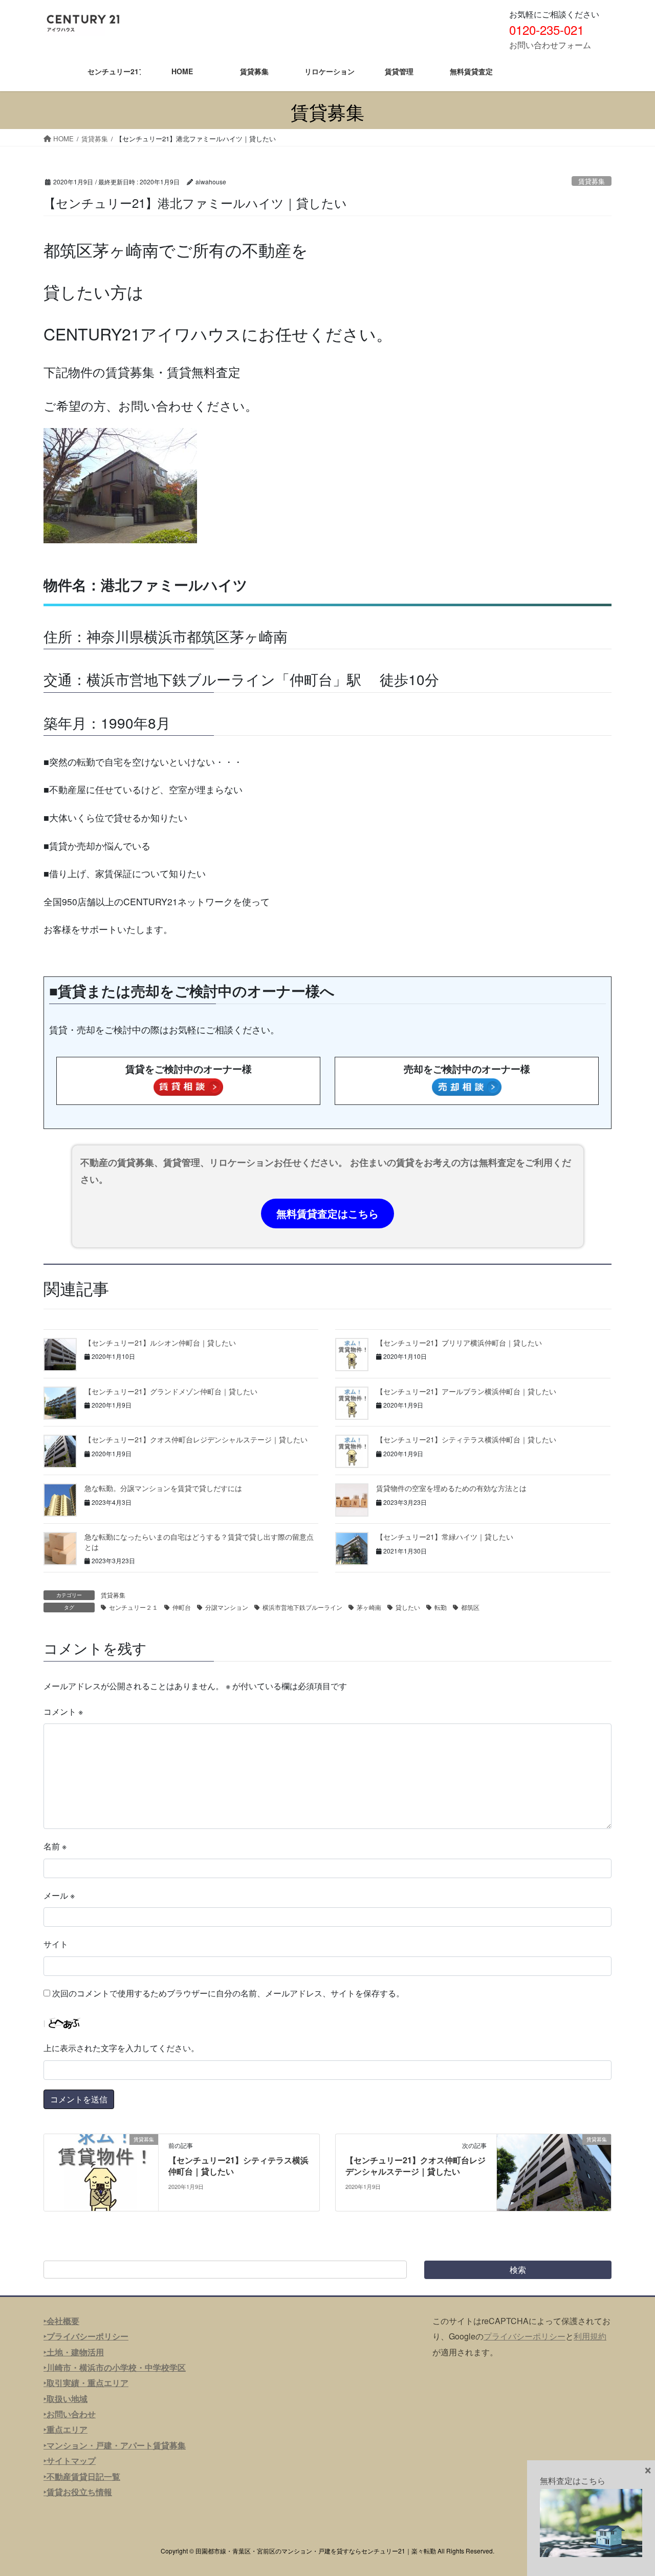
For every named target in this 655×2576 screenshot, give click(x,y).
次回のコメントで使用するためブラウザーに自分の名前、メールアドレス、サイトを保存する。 (228, 1993)
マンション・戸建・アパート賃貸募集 (116, 2445)
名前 (55, 1846)
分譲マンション (227, 1607)
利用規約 (590, 2336)
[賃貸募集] (101, 2171)
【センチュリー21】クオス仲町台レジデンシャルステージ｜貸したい (196, 1439)
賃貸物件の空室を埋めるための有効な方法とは (451, 1488)
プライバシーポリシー (525, 2336)
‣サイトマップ (70, 2461)
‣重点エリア (65, 2429)
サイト (56, 1944)
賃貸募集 (592, 181)
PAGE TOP (629, 2489)
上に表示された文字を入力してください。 (121, 2048)
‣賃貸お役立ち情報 (78, 2492)
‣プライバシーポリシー (86, 2336)
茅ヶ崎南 (369, 1607)
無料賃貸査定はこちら (327, 1213)
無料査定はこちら (573, 2481)
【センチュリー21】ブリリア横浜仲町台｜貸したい (459, 1343)
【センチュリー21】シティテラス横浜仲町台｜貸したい (466, 1439)
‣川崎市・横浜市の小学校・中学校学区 (115, 2367)
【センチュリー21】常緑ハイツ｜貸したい (445, 1537)
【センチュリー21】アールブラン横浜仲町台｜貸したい (466, 1391)
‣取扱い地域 (65, 2399)
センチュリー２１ (134, 1607)
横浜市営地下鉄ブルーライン (302, 1607)
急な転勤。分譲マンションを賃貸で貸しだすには (163, 1488)
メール (59, 1895)
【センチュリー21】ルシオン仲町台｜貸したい (160, 1343)
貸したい (408, 1607)
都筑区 (470, 1607)
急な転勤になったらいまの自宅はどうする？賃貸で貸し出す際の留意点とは (199, 1542)
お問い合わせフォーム (550, 45)
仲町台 (182, 1607)
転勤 (441, 1607)
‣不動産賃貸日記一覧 (82, 2476)
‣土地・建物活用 (74, 2352)
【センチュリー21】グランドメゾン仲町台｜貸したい (171, 1391)
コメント (63, 1711)
